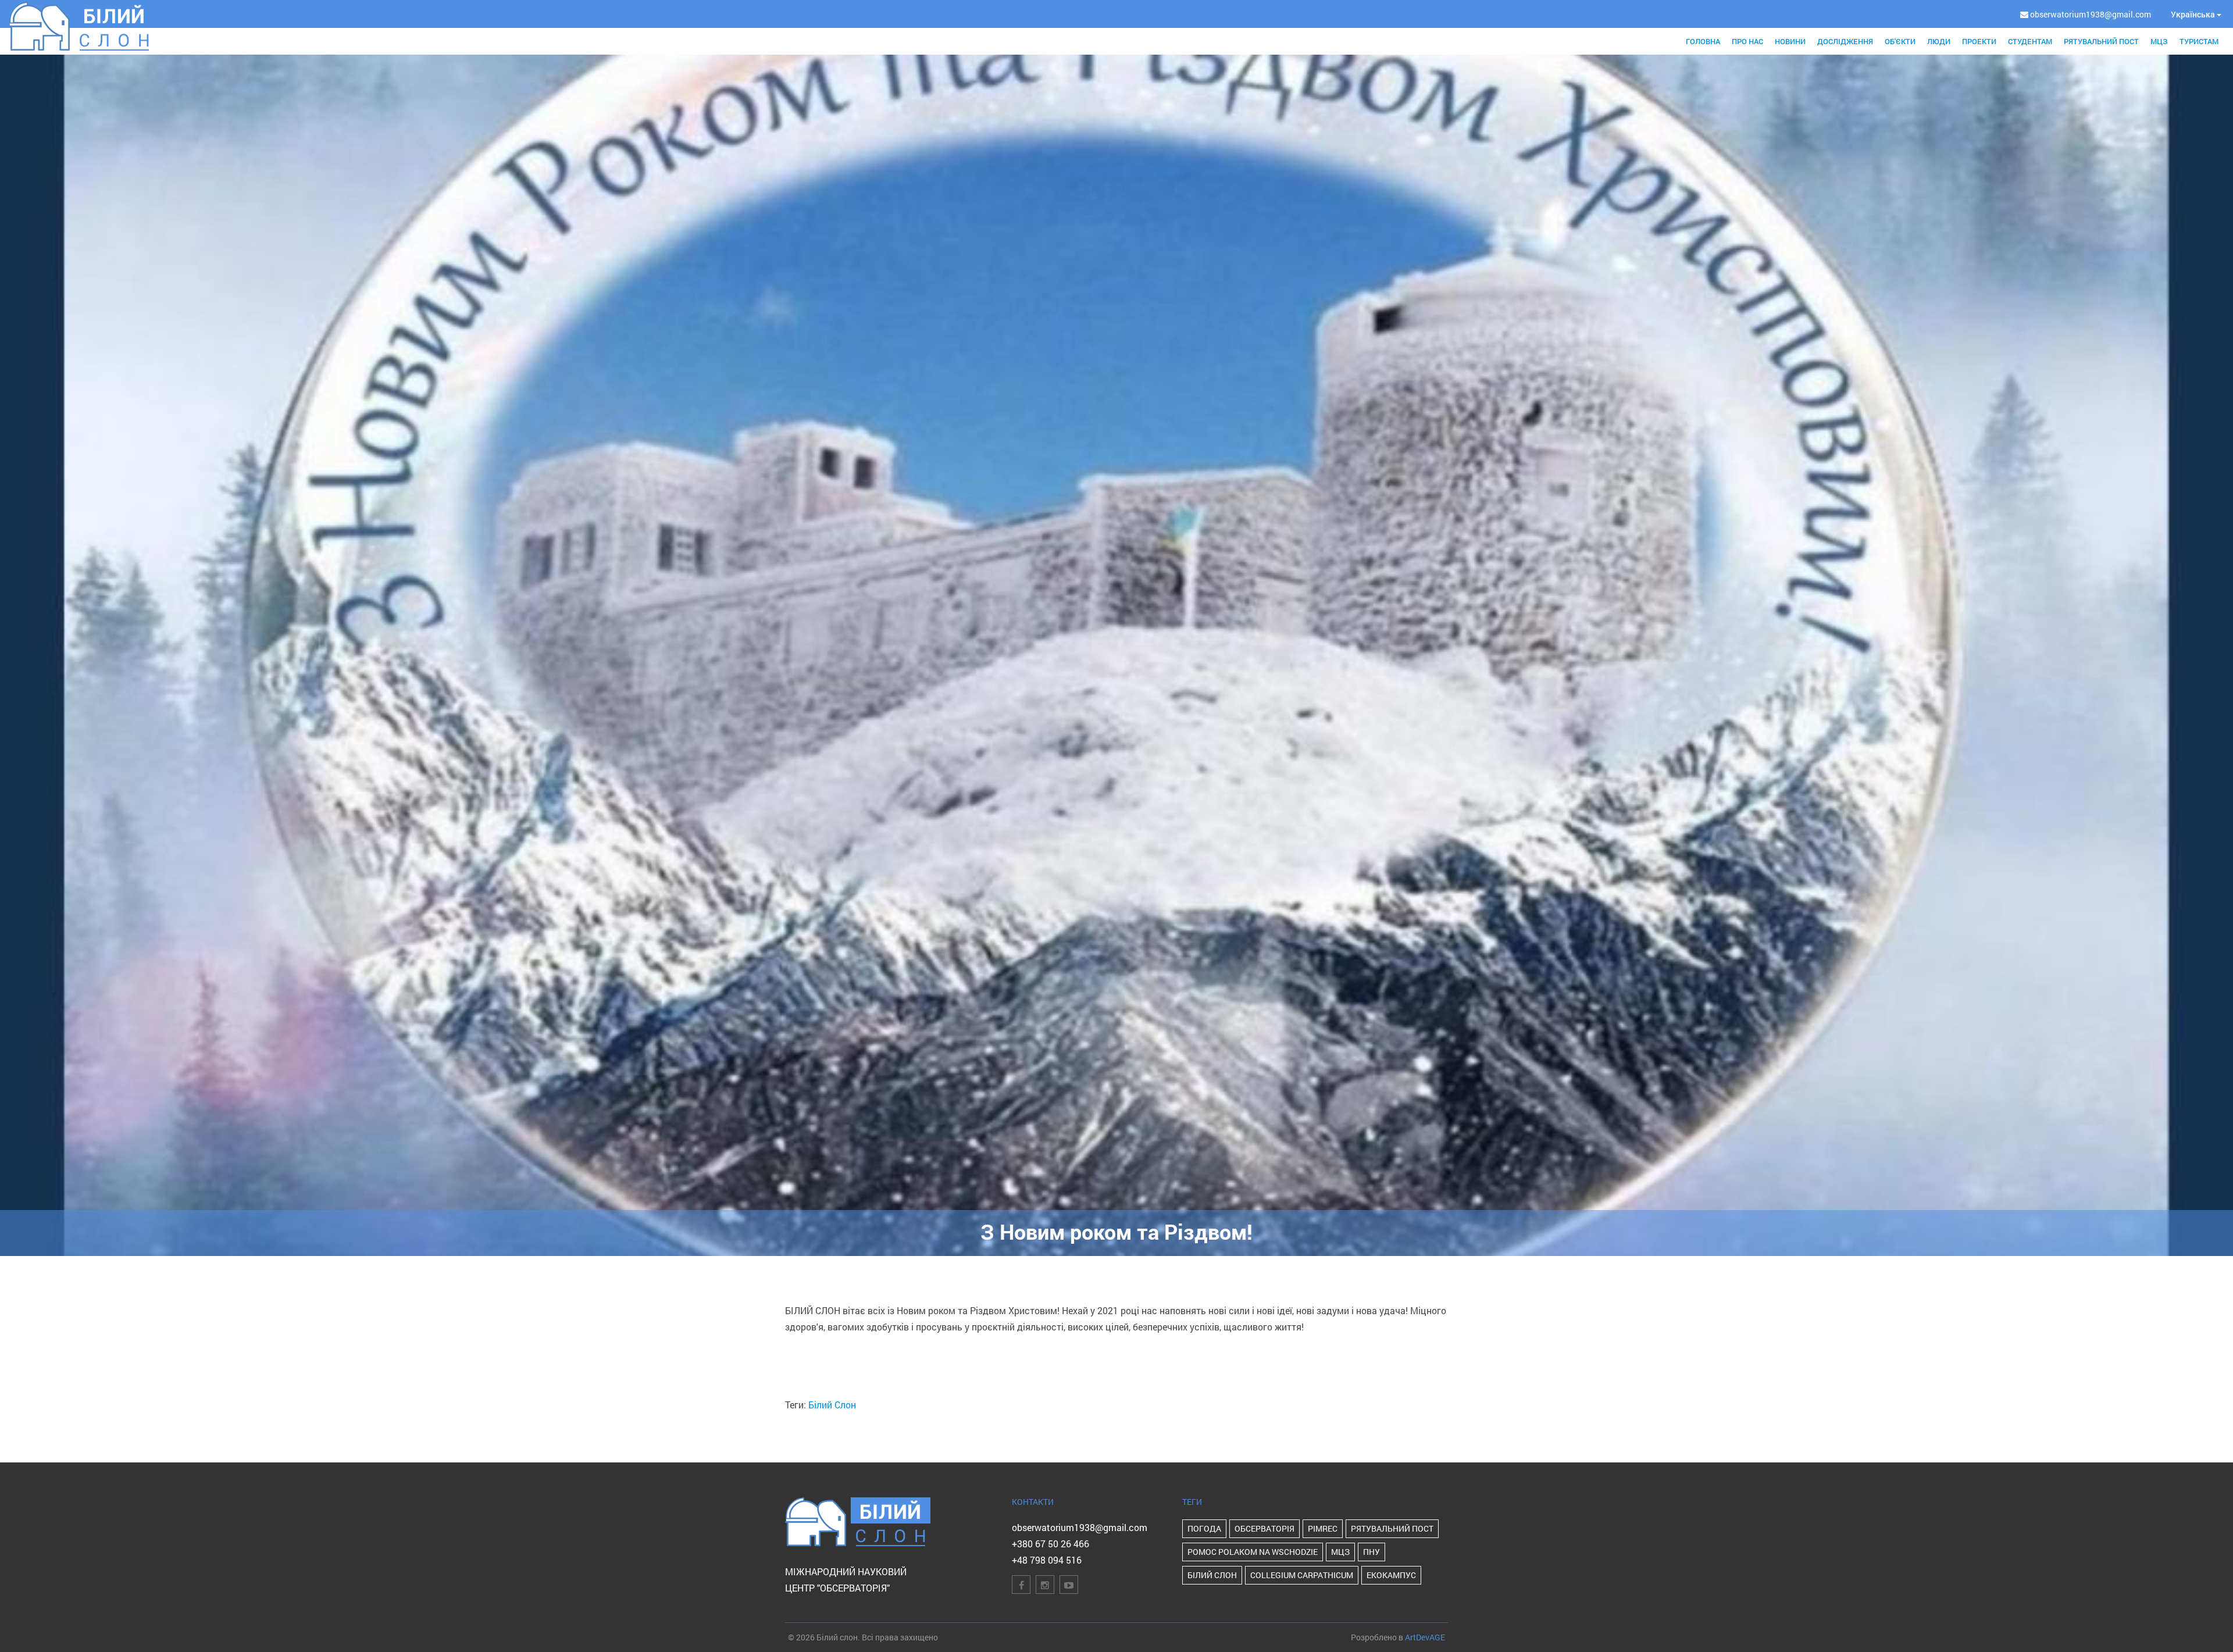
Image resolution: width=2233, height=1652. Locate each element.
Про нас (1747, 41)
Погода (1204, 1528)
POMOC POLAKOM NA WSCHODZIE (1253, 1552)
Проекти (1979, 41)
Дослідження (1845, 41)
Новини (1790, 41)
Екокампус (1391, 1575)
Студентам (2030, 41)
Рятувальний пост (2101, 41)
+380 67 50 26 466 (1050, 1544)
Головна (1703, 41)
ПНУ (1371, 1552)
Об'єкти (1900, 41)
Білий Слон (832, 1405)
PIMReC (1323, 1528)
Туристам (2199, 41)
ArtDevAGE (1425, 1637)
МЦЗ (2159, 41)
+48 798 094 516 (1047, 1560)
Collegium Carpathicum (1302, 1575)
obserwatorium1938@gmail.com (1080, 1527)
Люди (1939, 41)
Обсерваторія (1264, 1528)
